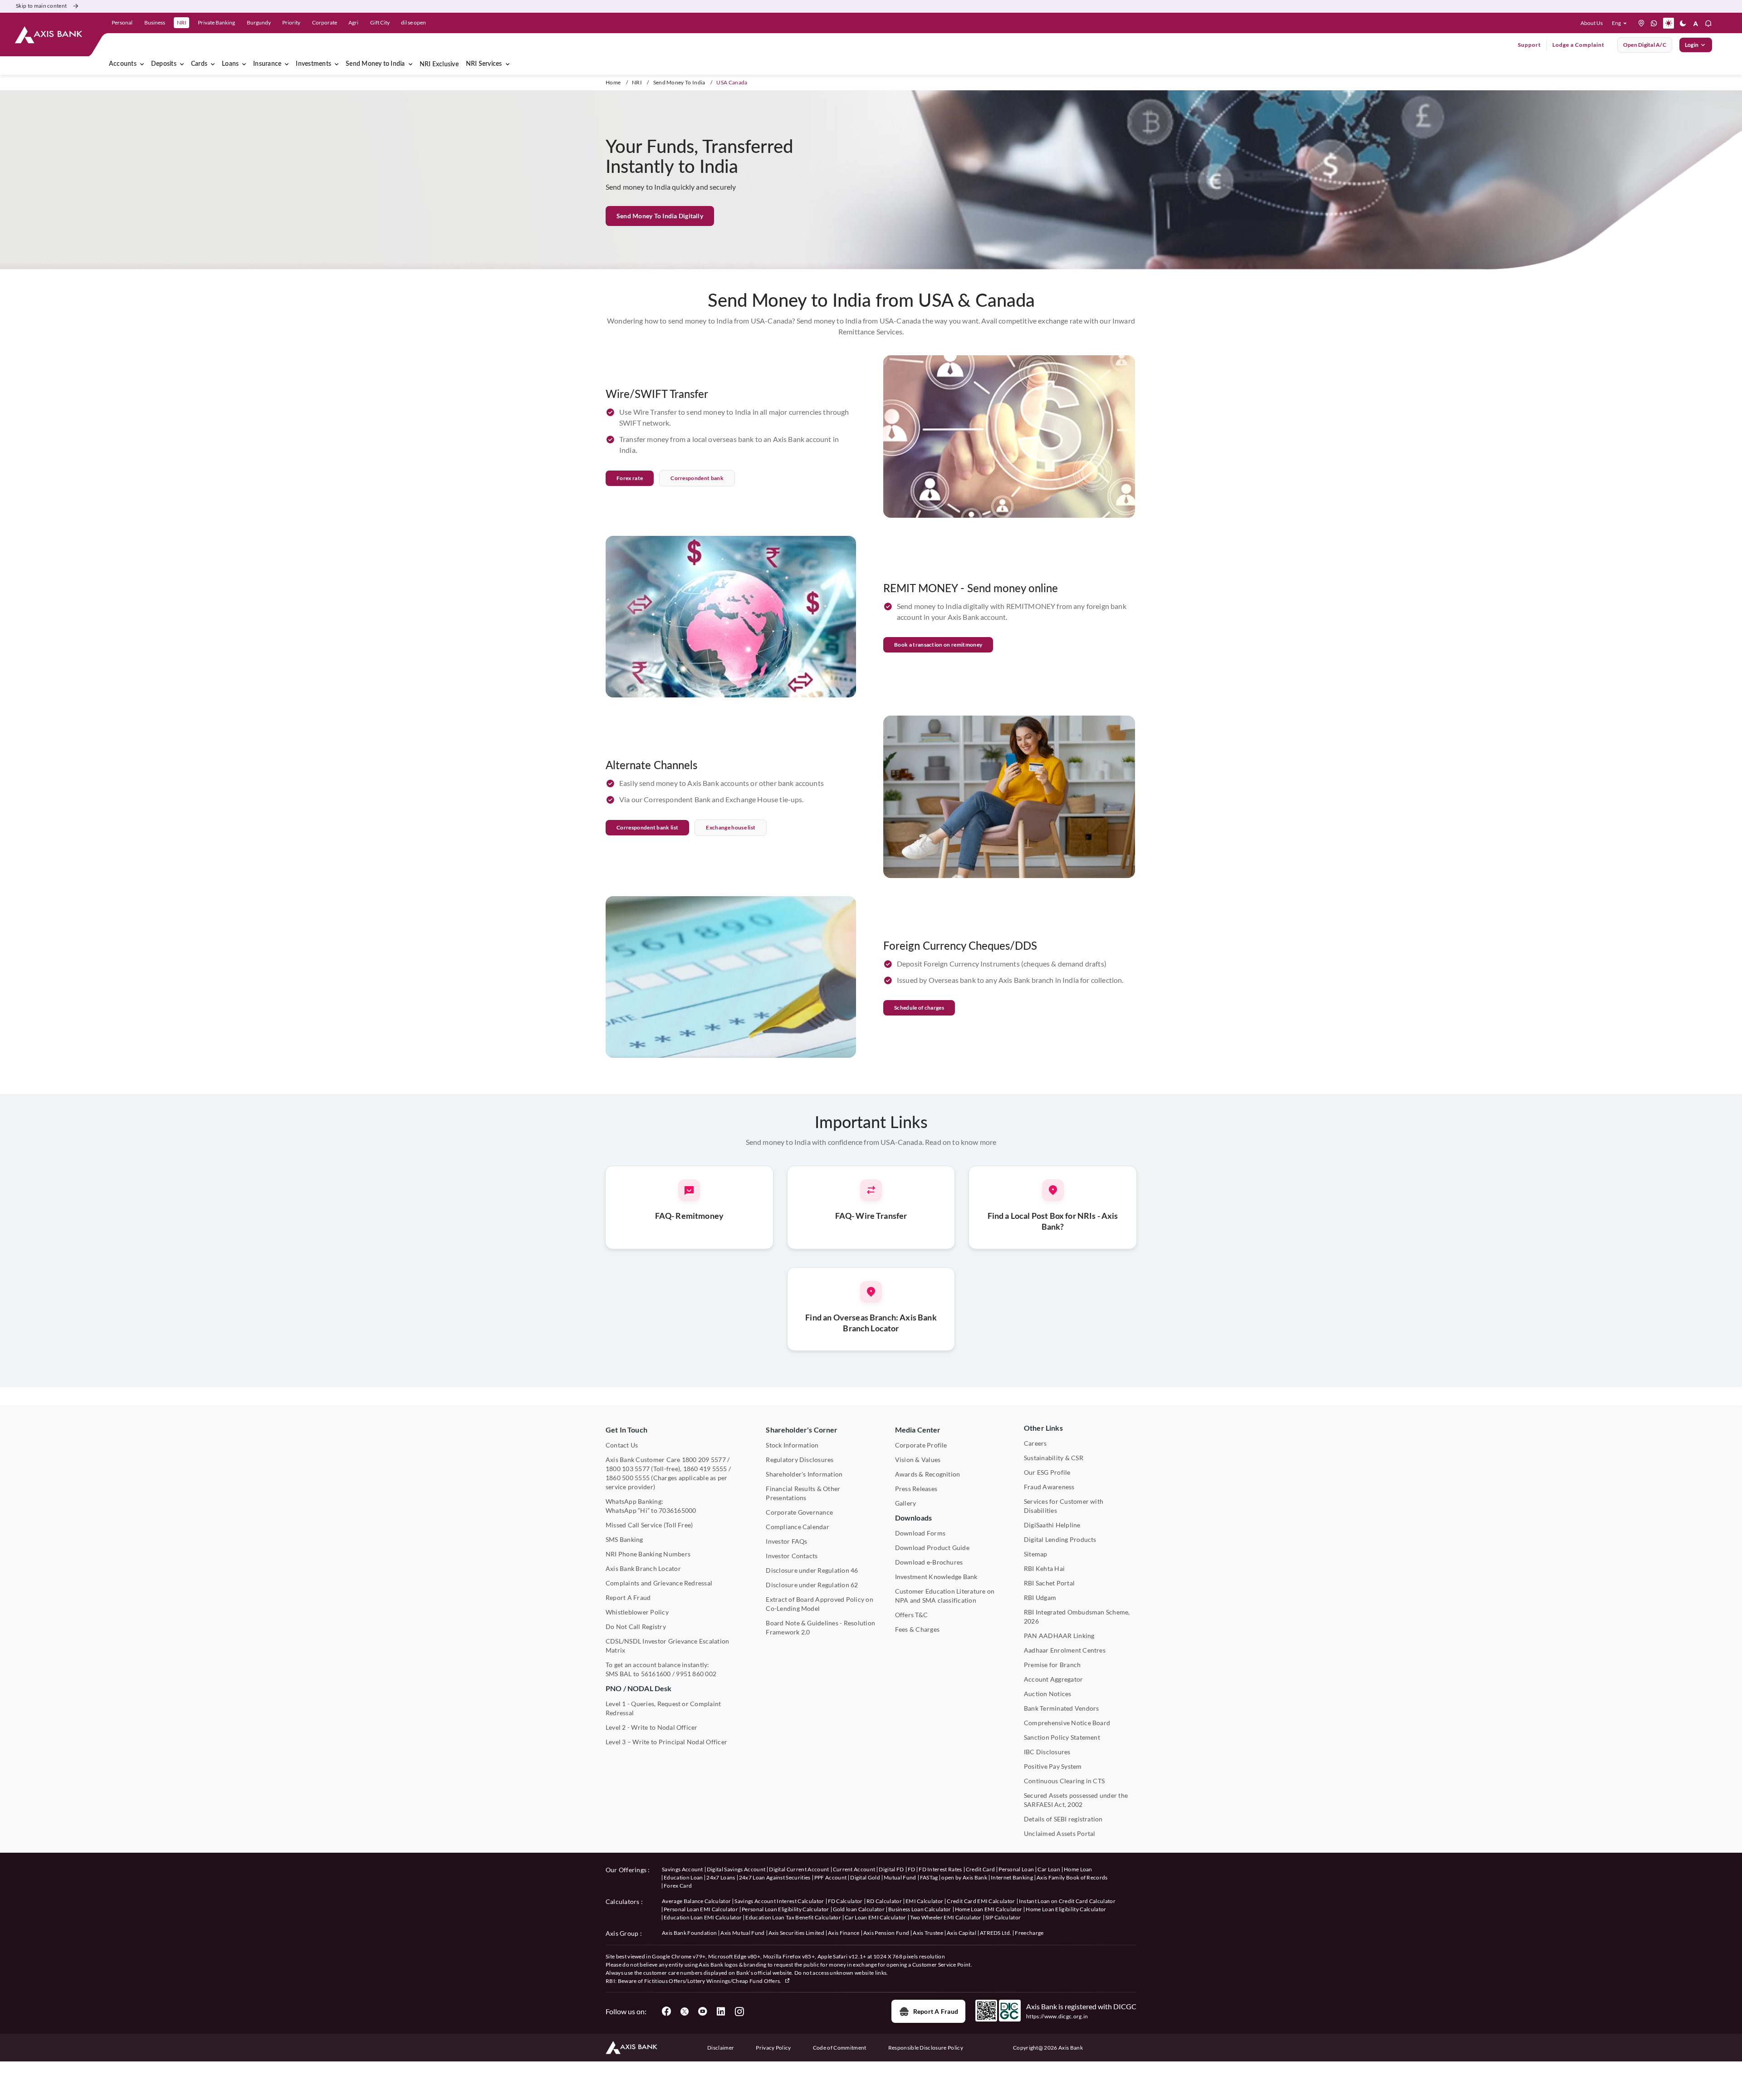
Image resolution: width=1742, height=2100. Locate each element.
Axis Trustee (928, 1933)
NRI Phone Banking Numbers (648, 1554)
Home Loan (1078, 1869)
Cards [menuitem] (199, 64)
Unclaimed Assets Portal (1060, 1833)
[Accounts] (142, 64)
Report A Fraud (628, 1597)
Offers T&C (911, 1615)
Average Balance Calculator (696, 1901)
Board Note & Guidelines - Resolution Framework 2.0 (820, 1627)
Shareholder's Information (804, 1474)
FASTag (929, 1877)
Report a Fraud (936, 2011)
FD (912, 1869)
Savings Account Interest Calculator (779, 1901)
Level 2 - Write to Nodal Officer (652, 1727)
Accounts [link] (123, 64)
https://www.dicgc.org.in (1057, 2016)
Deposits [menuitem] (164, 64)
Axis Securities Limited (796, 1933)
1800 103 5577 (628, 1469)
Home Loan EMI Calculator (989, 1909)
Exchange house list (731, 827)
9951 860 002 (696, 1674)
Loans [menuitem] (230, 64)
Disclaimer (721, 2048)
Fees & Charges (917, 1629)
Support (1529, 45)
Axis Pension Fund (886, 1933)
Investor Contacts (792, 1556)
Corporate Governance (799, 1512)
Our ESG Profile (1047, 1472)
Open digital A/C (1645, 45)
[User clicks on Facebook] (666, 2012)
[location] (1641, 23)
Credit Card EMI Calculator (981, 1901)
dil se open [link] (413, 22)
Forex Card (678, 1886)
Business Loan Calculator (920, 1909)
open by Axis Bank (964, 1877)
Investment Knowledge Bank (936, 1577)
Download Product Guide (932, 1548)
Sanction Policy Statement (1062, 1737)
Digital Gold (865, 1877)
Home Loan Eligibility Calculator (1066, 1909)
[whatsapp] (1654, 23)
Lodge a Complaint (1578, 45)
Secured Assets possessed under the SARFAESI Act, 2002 (1076, 1800)
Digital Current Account (799, 1869)
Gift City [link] (380, 22)
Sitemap (1036, 1554)
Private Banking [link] (216, 22)
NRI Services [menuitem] (484, 64)
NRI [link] (182, 22)
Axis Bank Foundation (689, 1933)
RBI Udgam (1040, 1597)
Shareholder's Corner (802, 1430)
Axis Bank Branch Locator (643, 1568)
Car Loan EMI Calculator (875, 1917)
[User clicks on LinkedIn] (721, 2012)
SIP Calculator (1003, 1917)
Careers (1035, 1443)
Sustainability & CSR (1054, 1458)
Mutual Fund (900, 1877)
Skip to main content (41, 6)
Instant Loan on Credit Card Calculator (1067, 1901)
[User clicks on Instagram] (739, 2012)
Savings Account (683, 1869)
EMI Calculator (924, 1901)
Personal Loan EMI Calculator (701, 1909)
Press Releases (916, 1489)
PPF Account (831, 1877)
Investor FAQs (786, 1541)
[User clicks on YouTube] (703, 2012)
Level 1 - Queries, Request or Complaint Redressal (663, 1708)
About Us (1592, 23)
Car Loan (1049, 1869)
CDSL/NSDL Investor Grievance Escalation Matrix (667, 1646)
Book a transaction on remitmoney (938, 645)
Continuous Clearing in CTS (1064, 1781)
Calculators (623, 1901)
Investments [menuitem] (313, 64)
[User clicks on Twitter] (685, 2012)
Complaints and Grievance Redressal (659, 1583)
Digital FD (891, 1869)
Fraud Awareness (1049, 1487)
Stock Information (792, 1445)
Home (613, 82)
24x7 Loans (721, 1877)
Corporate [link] (325, 22)
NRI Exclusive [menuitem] (439, 64)
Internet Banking (1012, 1877)
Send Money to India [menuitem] (375, 64)
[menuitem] (182, 64)
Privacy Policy (773, 2048)
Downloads (913, 1518)
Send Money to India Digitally (660, 216)
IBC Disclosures (1047, 1752)
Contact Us (622, 1445)
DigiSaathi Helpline (1052, 1525)
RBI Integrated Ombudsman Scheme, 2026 (1077, 1617)
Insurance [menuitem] (267, 64)
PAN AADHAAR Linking (1059, 1636)
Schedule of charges (919, 1008)
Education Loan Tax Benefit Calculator (793, 1917)
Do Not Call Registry (636, 1627)
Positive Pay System (1053, 1766)
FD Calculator (845, 1901)
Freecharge (1029, 1933)
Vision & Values (918, 1460)
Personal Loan (1016, 1869)
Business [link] (155, 22)
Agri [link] (353, 22)
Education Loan (683, 1877)
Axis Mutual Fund (742, 1933)
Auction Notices (1048, 1694)
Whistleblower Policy (637, 1612)
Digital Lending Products (1060, 1539)
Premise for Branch (1052, 1665)
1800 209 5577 (704, 1460)
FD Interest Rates (940, 1869)
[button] (1621, 23)
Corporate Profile (921, 1445)
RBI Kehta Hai (1044, 1568)
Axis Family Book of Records (1072, 1877)
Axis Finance (844, 1933)
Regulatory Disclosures (800, 1460)
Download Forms (920, 1533)
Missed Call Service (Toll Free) (649, 1525)
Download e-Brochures (929, 1562)
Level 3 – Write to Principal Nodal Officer (666, 1742)
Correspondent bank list (647, 827)
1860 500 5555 (628, 1478)
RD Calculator (884, 1901)
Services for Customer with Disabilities (1064, 1506)
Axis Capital (962, 1933)
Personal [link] (122, 22)
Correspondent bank (697, 478)
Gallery (906, 1503)
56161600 (656, 1674)
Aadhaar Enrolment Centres (1065, 1650)
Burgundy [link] (259, 22)
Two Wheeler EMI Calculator (946, 1917)
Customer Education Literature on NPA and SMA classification (945, 1596)
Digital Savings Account (736, 1869)
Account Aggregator (1053, 1679)
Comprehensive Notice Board (1067, 1723)
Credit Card (981, 1869)
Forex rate (630, 478)
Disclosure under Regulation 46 (812, 1570)
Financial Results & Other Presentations (803, 1493)
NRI (637, 82)
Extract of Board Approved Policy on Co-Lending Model (819, 1604)
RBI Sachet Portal (1049, 1583)
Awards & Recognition (928, 1474)
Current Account (854, 1869)
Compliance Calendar (798, 1527)
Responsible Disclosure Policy (926, 2048)
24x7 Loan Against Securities (775, 1877)
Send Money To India (679, 82)
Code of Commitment (840, 2048)
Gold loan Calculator (859, 1909)
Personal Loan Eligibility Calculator (785, 1909)
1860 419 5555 (705, 1469)
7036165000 (677, 1510)
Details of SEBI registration (1063, 1819)
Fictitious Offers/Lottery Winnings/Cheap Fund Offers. (713, 1981)
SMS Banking (624, 1539)
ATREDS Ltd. (996, 1933)
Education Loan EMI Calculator (703, 1917)
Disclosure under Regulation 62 (812, 1585)
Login (1692, 45)
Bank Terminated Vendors (1062, 1708)
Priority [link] (291, 22)
